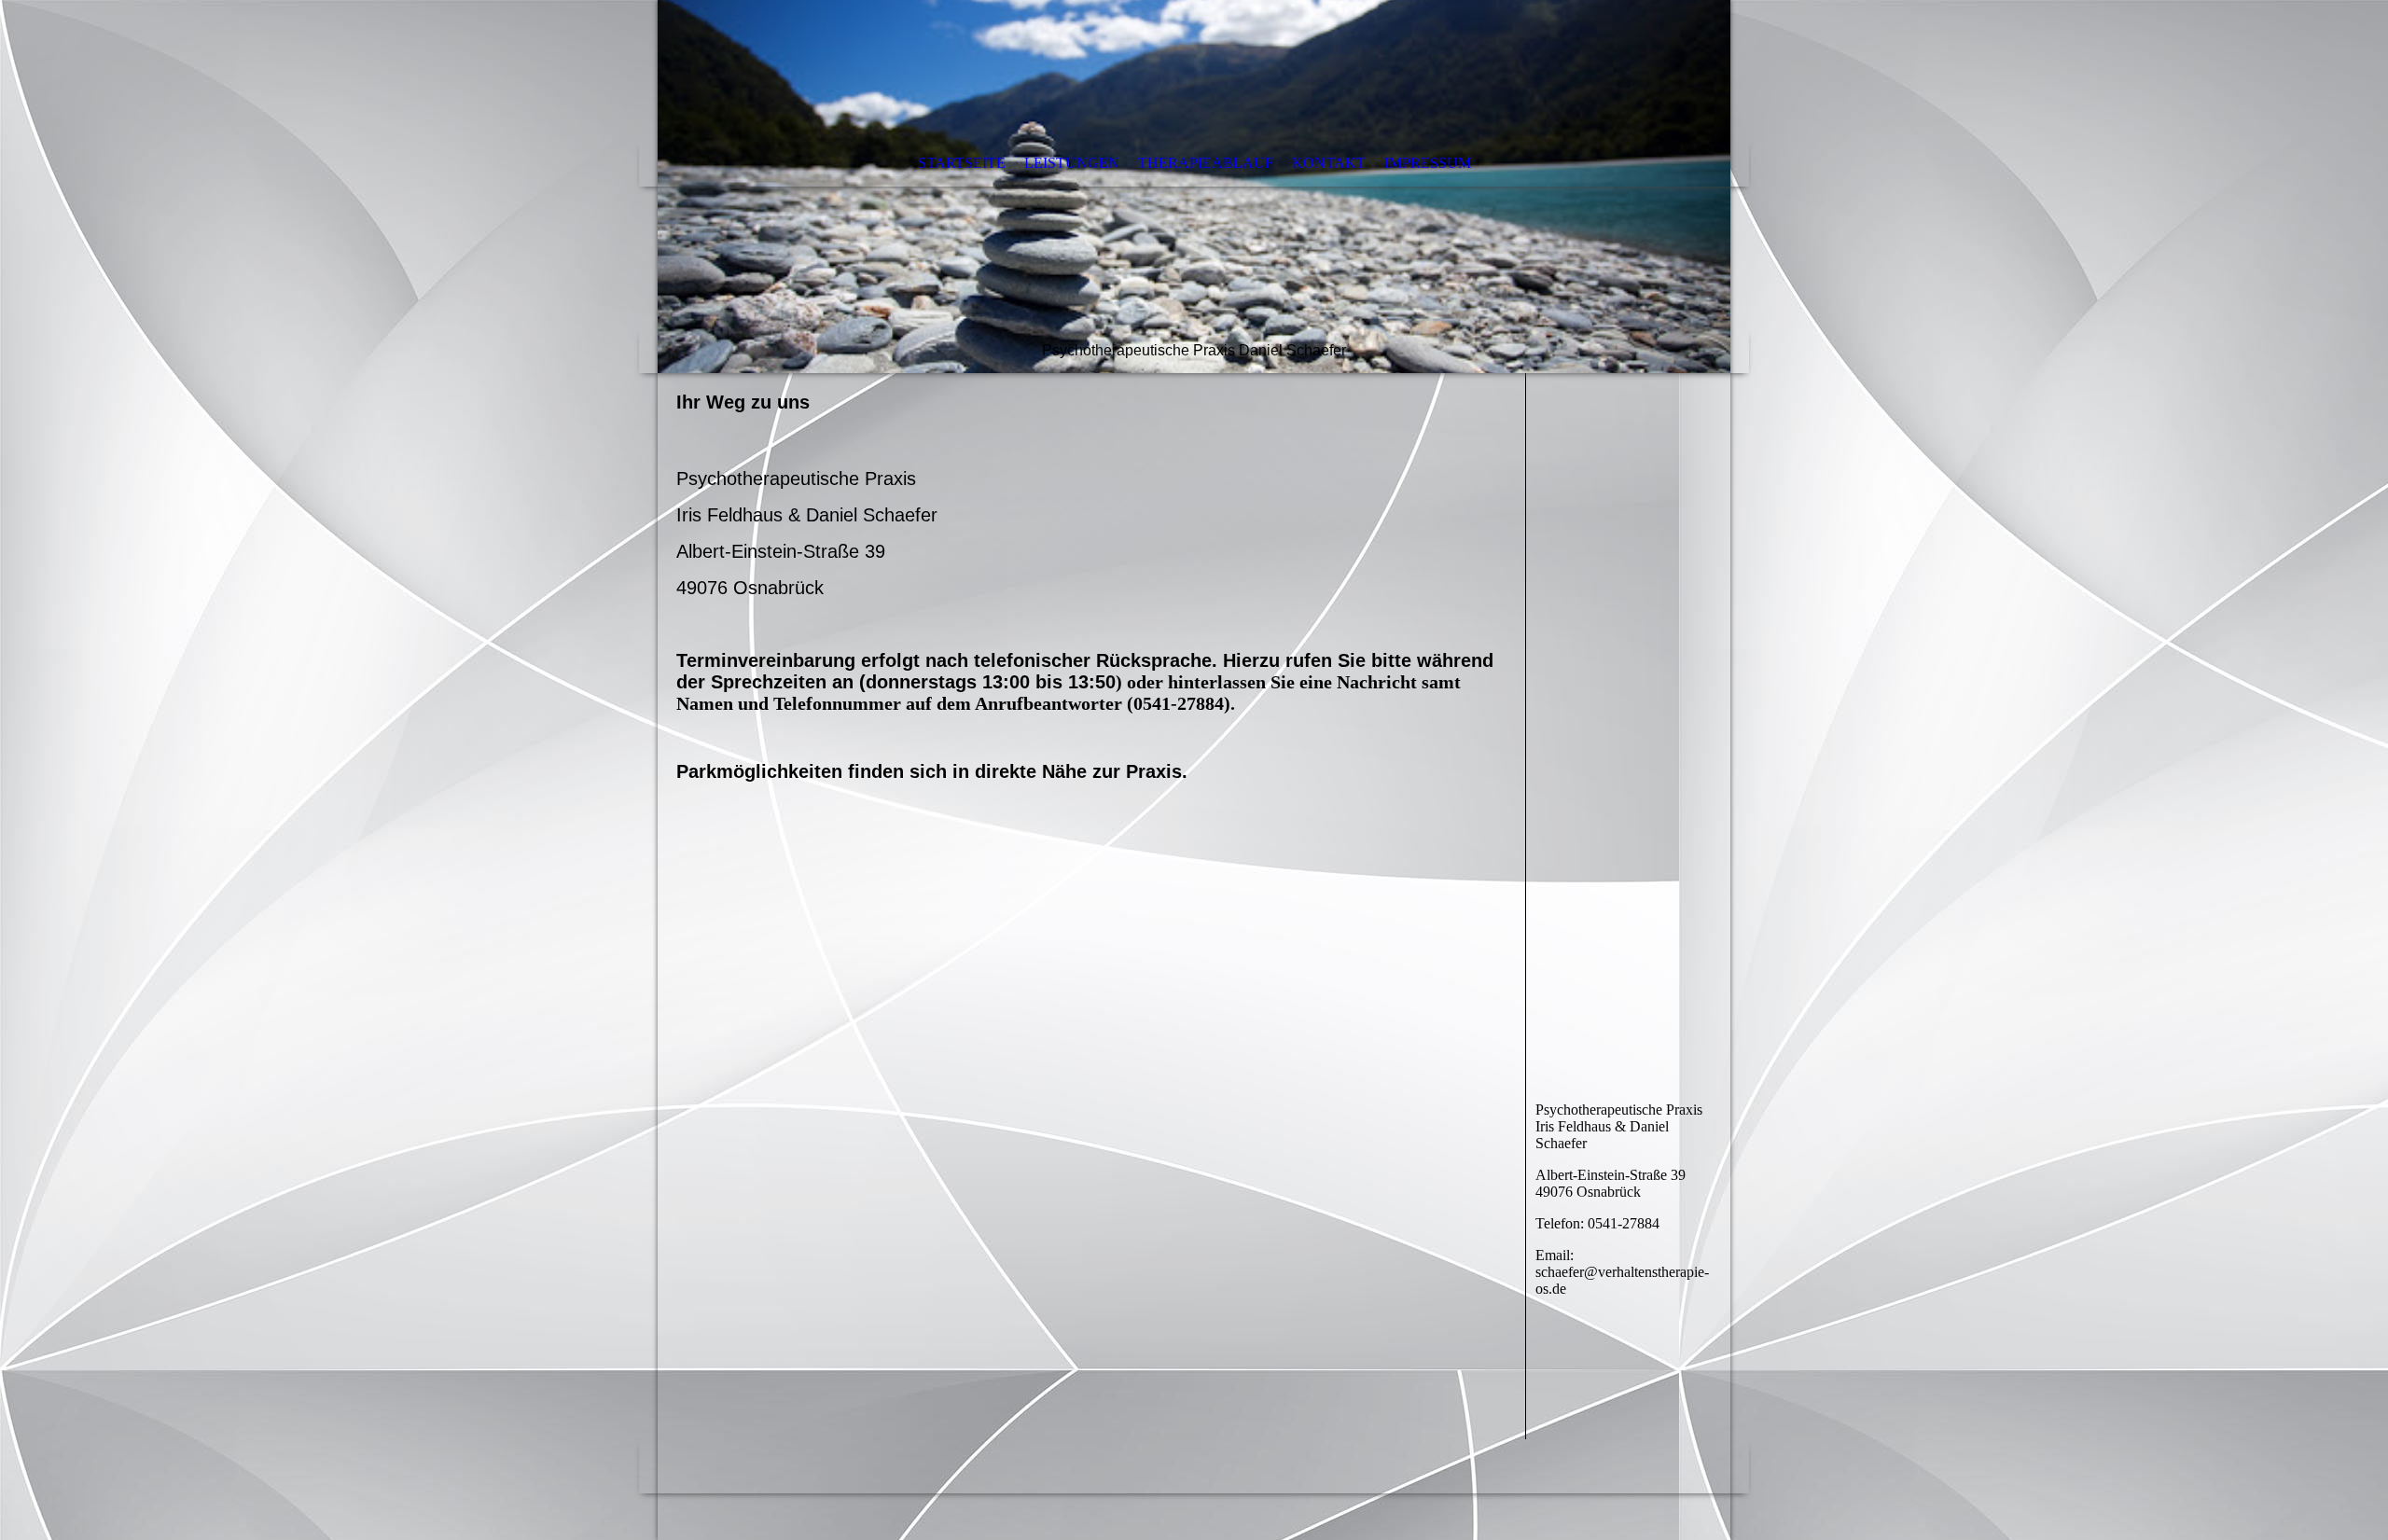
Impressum (1428, 163)
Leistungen (1072, 163)
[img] (1194, 187)
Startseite (962, 163)
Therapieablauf (1206, 163)
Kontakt (1329, 163)
